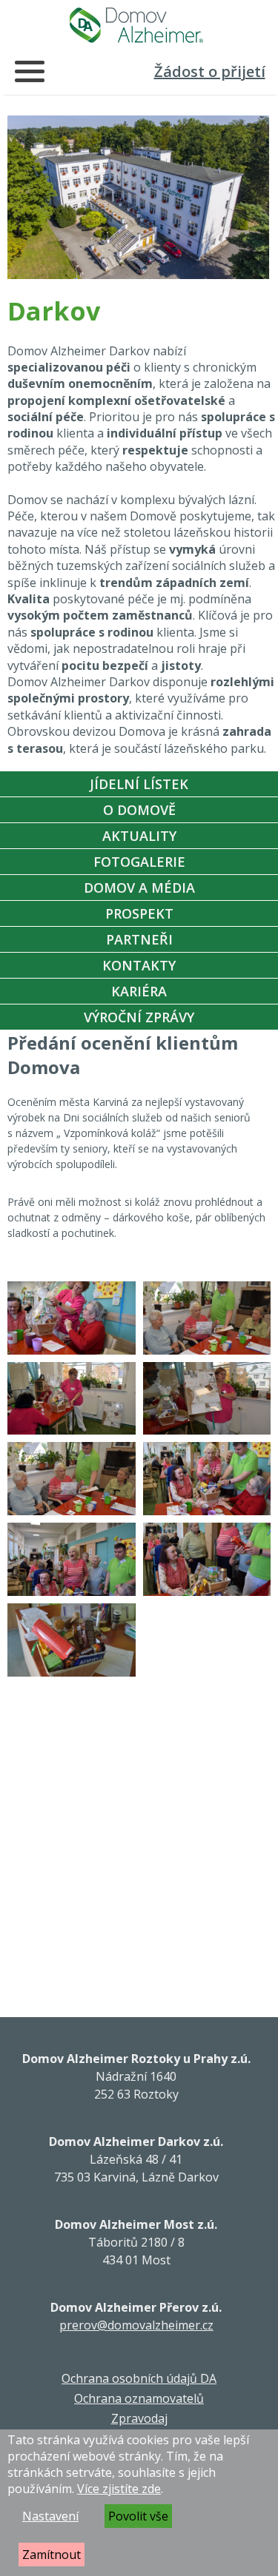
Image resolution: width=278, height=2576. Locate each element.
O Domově (139, 810)
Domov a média (139, 888)
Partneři (139, 939)
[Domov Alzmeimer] (136, 25)
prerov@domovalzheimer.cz (136, 2325)
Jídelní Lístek (139, 784)
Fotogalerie (139, 862)
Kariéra (139, 991)
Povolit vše (138, 2516)
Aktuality (139, 836)
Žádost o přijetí (210, 71)
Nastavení (50, 2516)
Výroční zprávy (139, 1017)
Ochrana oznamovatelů (139, 2398)
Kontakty (139, 965)
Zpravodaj (139, 2418)
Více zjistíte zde (119, 2489)
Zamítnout (52, 2555)
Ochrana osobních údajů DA (139, 2378)
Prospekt (139, 913)
